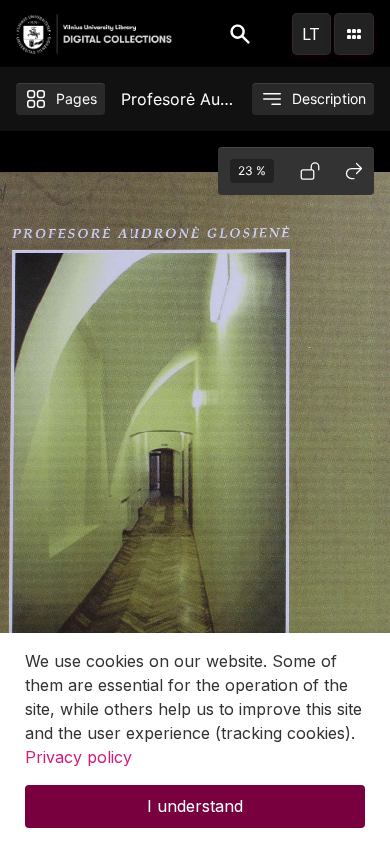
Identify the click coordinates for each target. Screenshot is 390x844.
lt (311, 34)
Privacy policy (78, 757)
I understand (195, 806)
